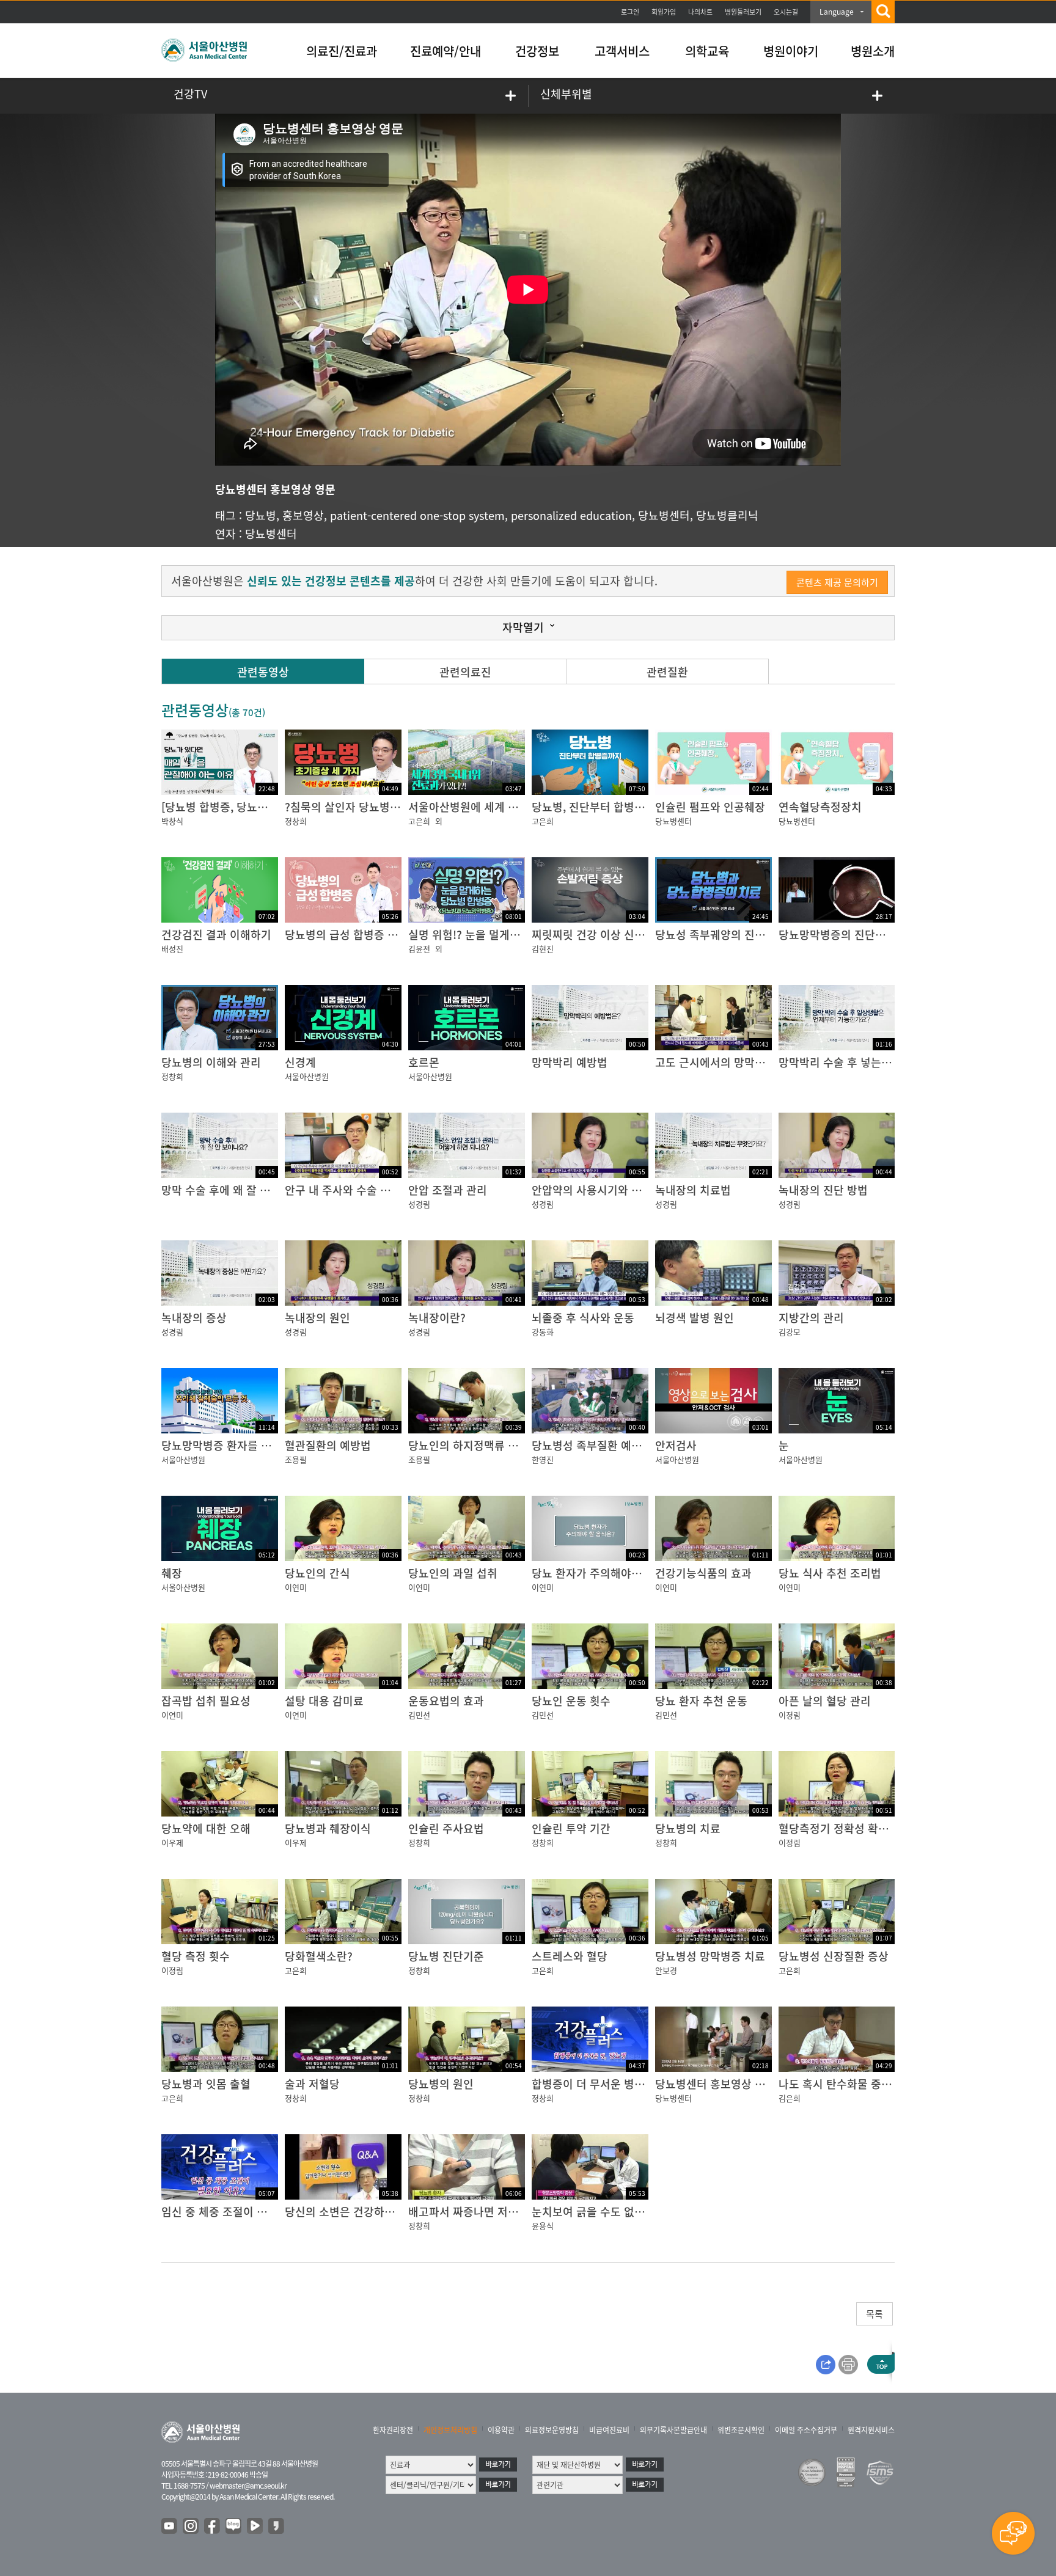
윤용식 (543, 2226)
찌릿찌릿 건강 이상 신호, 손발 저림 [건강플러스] (645, 935)
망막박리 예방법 (570, 1062)
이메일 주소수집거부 (806, 2430)
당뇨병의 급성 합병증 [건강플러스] (366, 935)
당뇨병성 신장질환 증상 (834, 1956)
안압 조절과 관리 (448, 1190)
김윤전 (419, 949)
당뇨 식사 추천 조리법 (830, 1573)
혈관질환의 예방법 (328, 1445)
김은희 (790, 2098)
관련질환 (667, 672)
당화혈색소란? (319, 1956)
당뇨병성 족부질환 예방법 (592, 1445)
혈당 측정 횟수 (196, 1956)
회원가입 (664, 12)
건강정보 (537, 51)
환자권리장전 (393, 2430)
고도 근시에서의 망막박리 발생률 (732, 1062)
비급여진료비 (609, 2430)
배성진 (172, 949)
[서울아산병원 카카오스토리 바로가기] (277, 2527)
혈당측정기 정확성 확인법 (839, 1828)
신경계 (300, 1062)
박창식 (172, 821)
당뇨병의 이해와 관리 (211, 1062)
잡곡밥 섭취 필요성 (206, 1701)
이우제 (172, 1842)
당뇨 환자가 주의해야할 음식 (599, 1573)
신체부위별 (566, 94)
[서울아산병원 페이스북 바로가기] (213, 2527)
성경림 (419, 1204)
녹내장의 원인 (317, 1318)
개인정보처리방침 (450, 2430)
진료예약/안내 (446, 51)
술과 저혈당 (312, 2084)
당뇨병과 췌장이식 (328, 1828)
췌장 (172, 1573)
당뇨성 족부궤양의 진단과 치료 (727, 935)
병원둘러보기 (743, 12)
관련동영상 (263, 672)
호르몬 (424, 1062)
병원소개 (873, 51)
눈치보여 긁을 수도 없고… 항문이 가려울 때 (635, 2212)
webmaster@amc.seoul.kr (248, 2486)
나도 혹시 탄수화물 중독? (838, 2084)
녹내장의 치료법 (693, 1190)
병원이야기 (791, 51)
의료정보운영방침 (552, 2430)
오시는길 (786, 12)
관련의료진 (465, 672)
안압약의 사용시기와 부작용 (597, 1190)
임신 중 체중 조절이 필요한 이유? (239, 2212)
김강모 (790, 1332)
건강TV (190, 94)
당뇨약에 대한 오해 (206, 1828)
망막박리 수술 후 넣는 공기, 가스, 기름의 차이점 (891, 1062)
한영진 (543, 1459)
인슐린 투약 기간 (571, 1828)
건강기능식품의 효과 (703, 1573)
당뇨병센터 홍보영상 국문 (715, 2084)
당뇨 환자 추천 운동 (701, 1701)
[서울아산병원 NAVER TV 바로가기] (255, 2527)
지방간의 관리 (811, 1318)
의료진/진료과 (342, 51)
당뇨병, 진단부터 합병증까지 (599, 807)
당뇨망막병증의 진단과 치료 (844, 935)
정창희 (296, 821)
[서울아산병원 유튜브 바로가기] (170, 2527)
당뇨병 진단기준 (446, 1956)
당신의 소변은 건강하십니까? (353, 2212)
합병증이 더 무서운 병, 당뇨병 (602, 2084)
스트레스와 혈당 (570, 1956)
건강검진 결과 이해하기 (216, 935)
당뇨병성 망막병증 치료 (710, 1956)
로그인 (630, 12)
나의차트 (700, 12)
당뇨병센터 (664, 515)
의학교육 (707, 51)
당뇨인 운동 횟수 (571, 1701)
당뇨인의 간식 (317, 1573)
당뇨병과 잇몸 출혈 (206, 2084)
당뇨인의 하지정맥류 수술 (468, 1445)
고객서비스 (622, 51)
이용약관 (501, 2430)
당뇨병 (261, 515)
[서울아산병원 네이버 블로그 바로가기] (234, 2527)
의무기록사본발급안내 (673, 2430)
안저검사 (676, 1445)
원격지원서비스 (871, 2430)
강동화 (543, 1332)
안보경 (666, 1970)
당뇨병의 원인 (441, 2084)
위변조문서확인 (741, 2430)
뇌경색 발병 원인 (695, 1318)
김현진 (543, 949)
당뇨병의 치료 (688, 1828)
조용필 (296, 1459)
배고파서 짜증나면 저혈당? (471, 2212)
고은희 (419, 821)
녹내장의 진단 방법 (823, 1190)
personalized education (571, 515)
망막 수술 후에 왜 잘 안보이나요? (239, 1190)
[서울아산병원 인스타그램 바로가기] (191, 2527)
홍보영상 (303, 515)
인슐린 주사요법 (446, 1828)
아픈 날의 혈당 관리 (825, 1701)
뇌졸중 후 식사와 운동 (583, 1318)
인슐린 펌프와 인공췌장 (710, 807)
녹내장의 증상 (194, 1318)
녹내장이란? (437, 1318)
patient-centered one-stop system (417, 515)
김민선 (419, 1715)
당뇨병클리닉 (727, 515)
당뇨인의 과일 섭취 (453, 1573)
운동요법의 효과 (446, 1701)
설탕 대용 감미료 (324, 1701)
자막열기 (523, 627)
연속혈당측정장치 (820, 807)
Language (837, 12)
